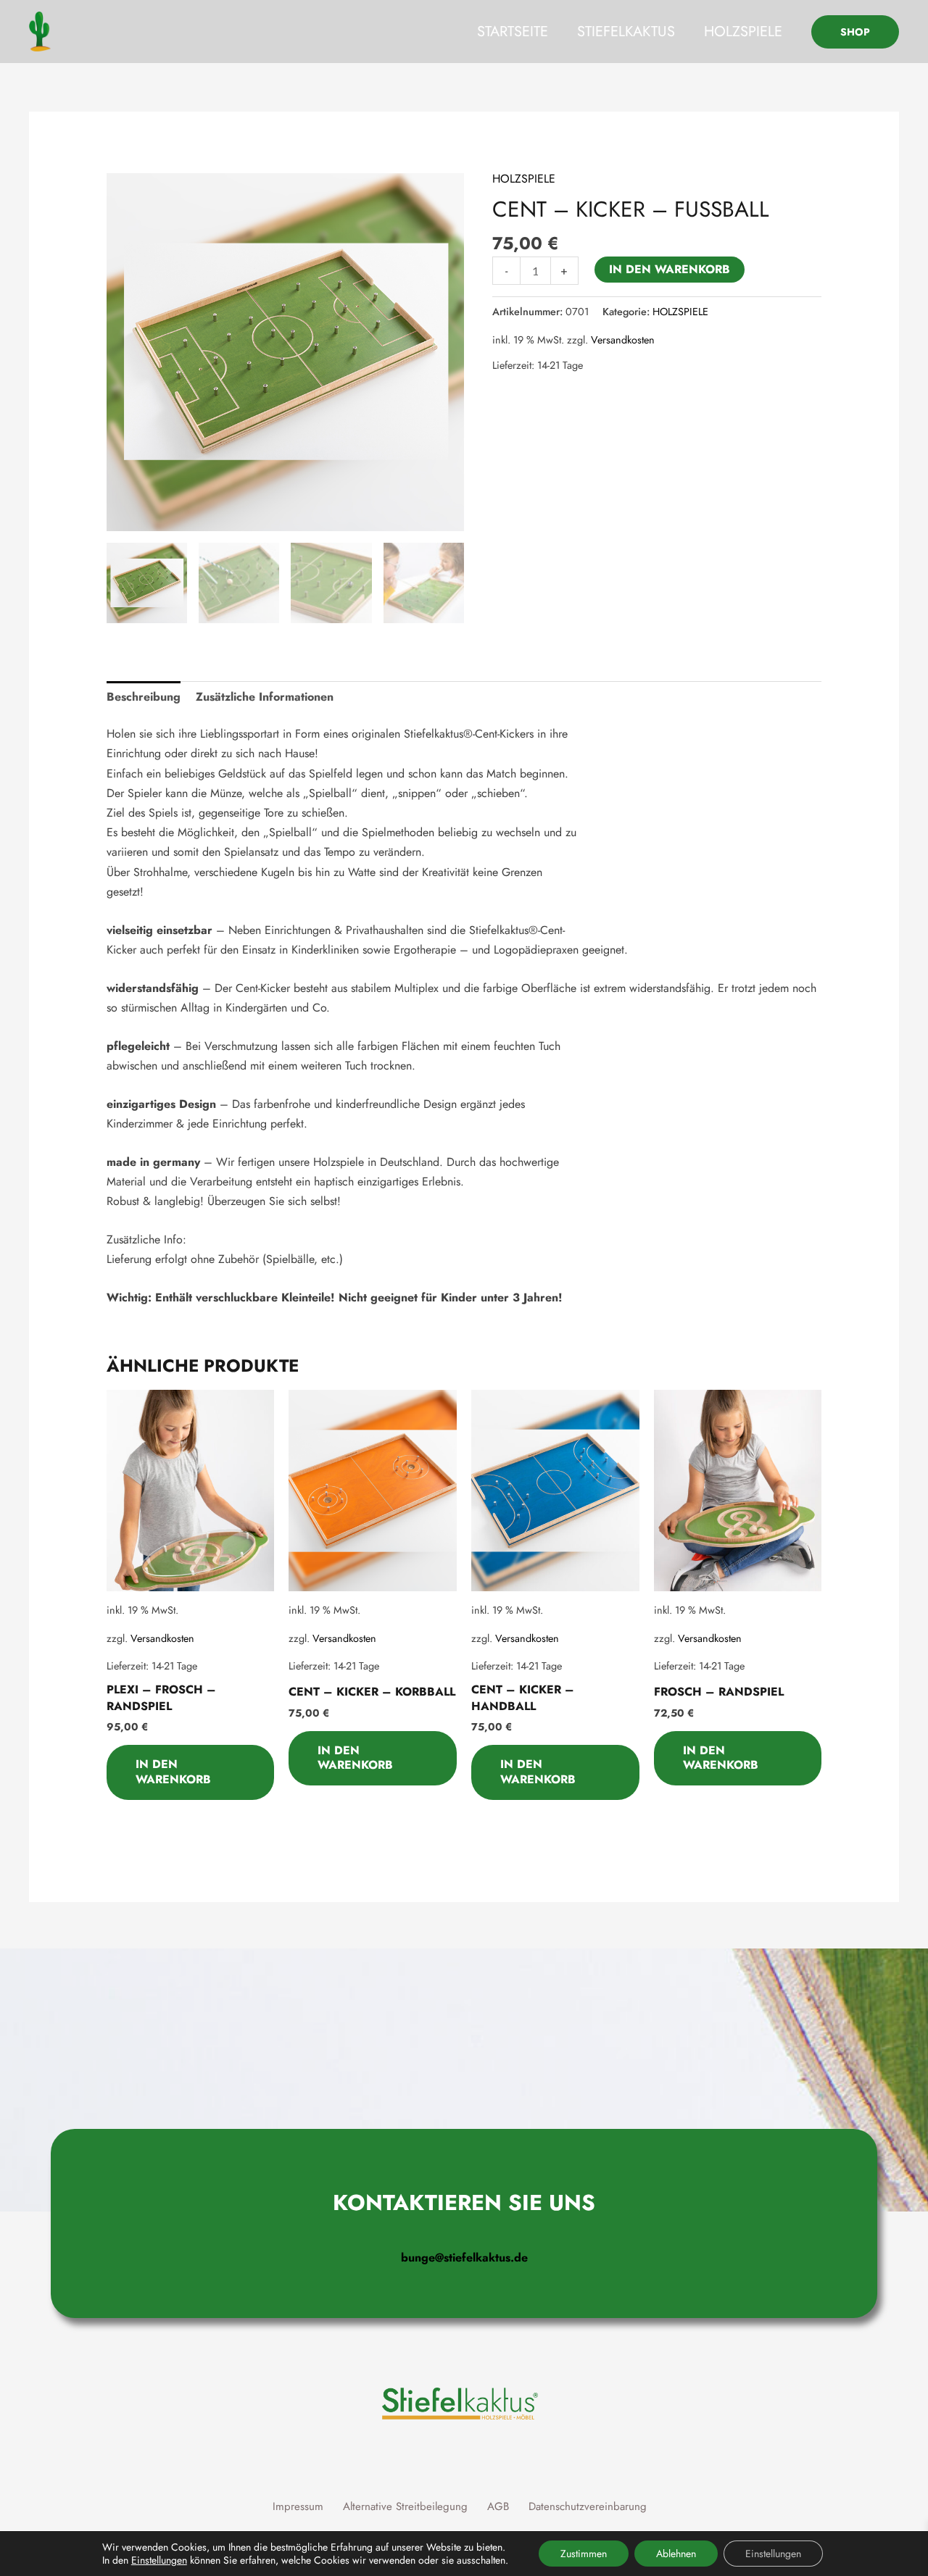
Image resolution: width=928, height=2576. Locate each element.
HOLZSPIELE (743, 32)
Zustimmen (584, 2554)
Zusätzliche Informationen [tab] (265, 697)
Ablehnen (676, 2554)
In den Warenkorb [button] (173, 1772)
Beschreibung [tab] (144, 697)
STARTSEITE (513, 32)
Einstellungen (159, 2560)
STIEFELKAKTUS (626, 32)
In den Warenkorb (670, 269)
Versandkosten (623, 340)
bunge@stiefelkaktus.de (464, 2258)
